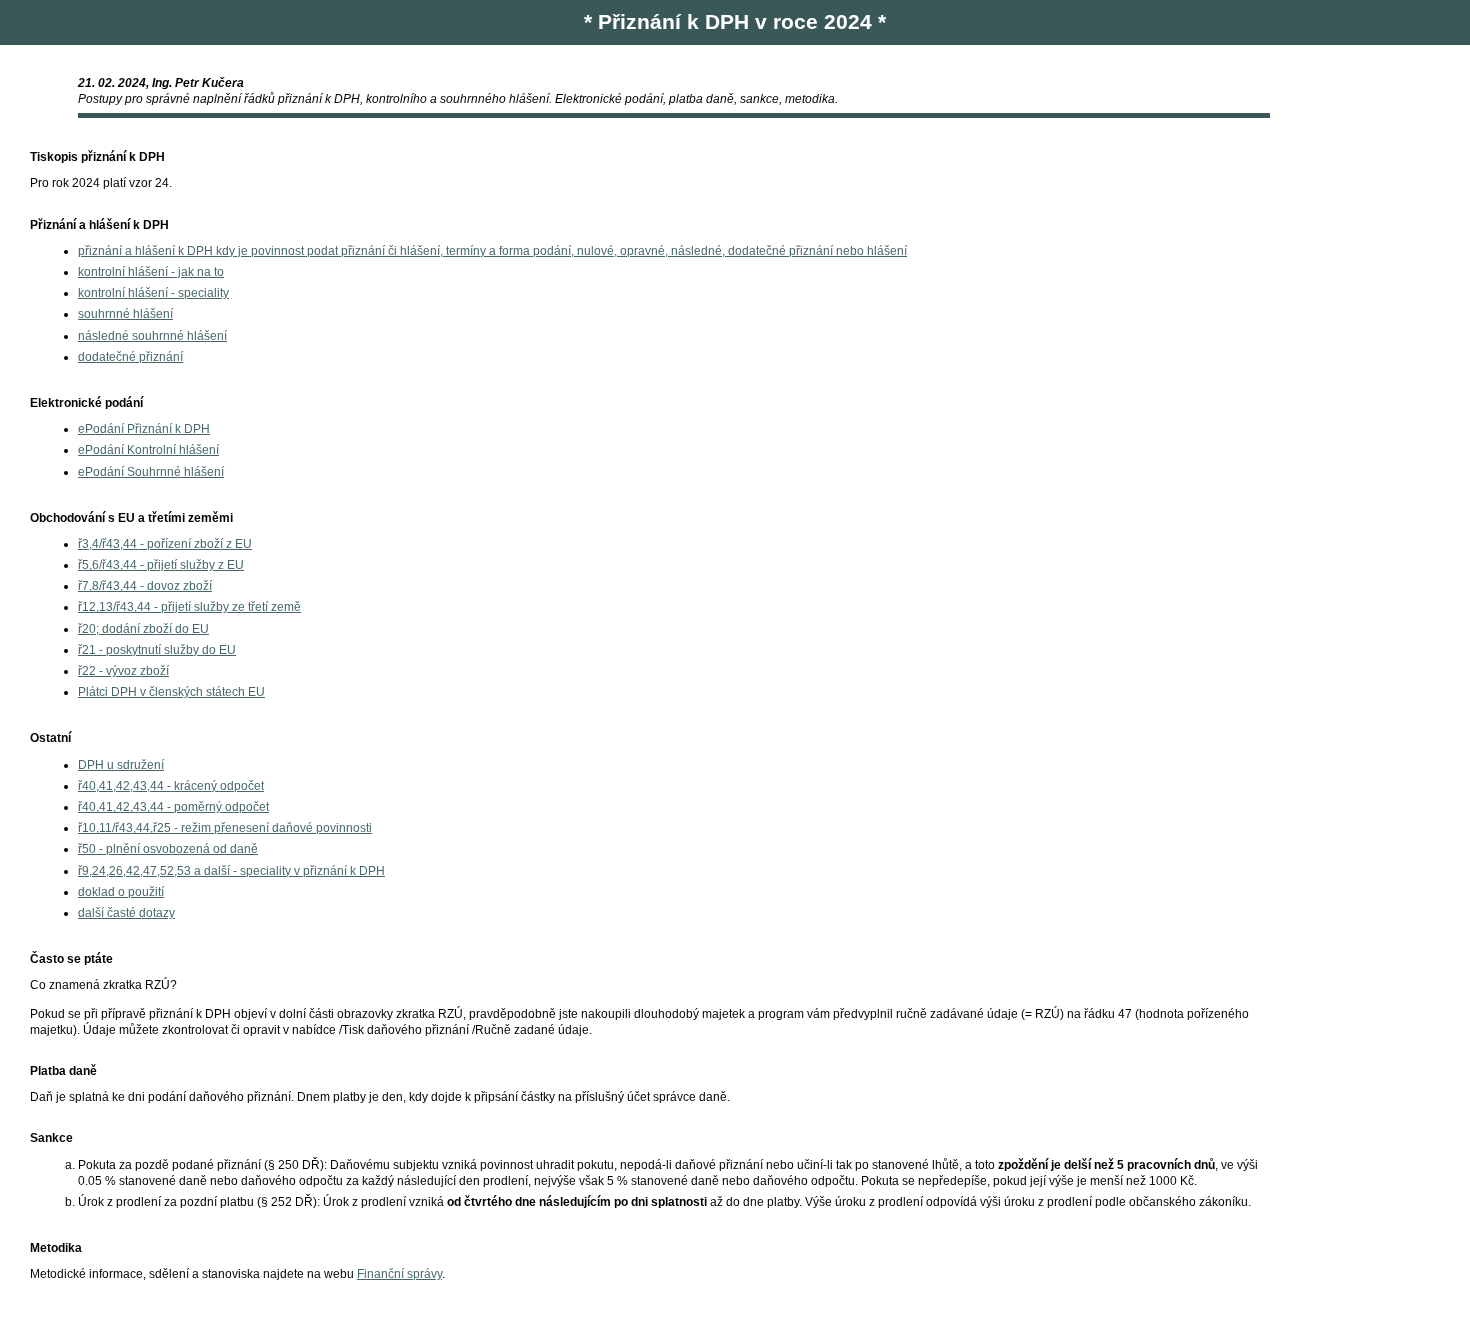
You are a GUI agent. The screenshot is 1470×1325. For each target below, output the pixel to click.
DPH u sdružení (121, 765)
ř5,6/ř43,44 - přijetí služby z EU (161, 565)
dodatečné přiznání (130, 357)
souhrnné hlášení (125, 314)
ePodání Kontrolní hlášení (148, 450)
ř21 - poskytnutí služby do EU (157, 650)
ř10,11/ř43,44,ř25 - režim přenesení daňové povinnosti (225, 828)
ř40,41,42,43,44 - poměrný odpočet (173, 807)
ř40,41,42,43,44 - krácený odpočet (171, 786)
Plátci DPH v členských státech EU (171, 692)
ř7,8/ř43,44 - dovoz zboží (145, 586)
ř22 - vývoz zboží (123, 671)
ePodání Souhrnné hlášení (151, 472)
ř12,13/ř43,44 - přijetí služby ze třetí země (189, 607)
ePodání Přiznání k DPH (144, 429)
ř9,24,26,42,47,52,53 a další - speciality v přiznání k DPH (231, 871)
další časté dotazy (126, 913)
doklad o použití (121, 892)
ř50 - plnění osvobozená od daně (168, 849)
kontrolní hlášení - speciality (153, 293)
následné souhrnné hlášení (152, 336)
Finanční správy (399, 1274)
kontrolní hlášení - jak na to (151, 272)
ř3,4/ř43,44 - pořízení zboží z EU (165, 544)
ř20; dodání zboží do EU (143, 629)
